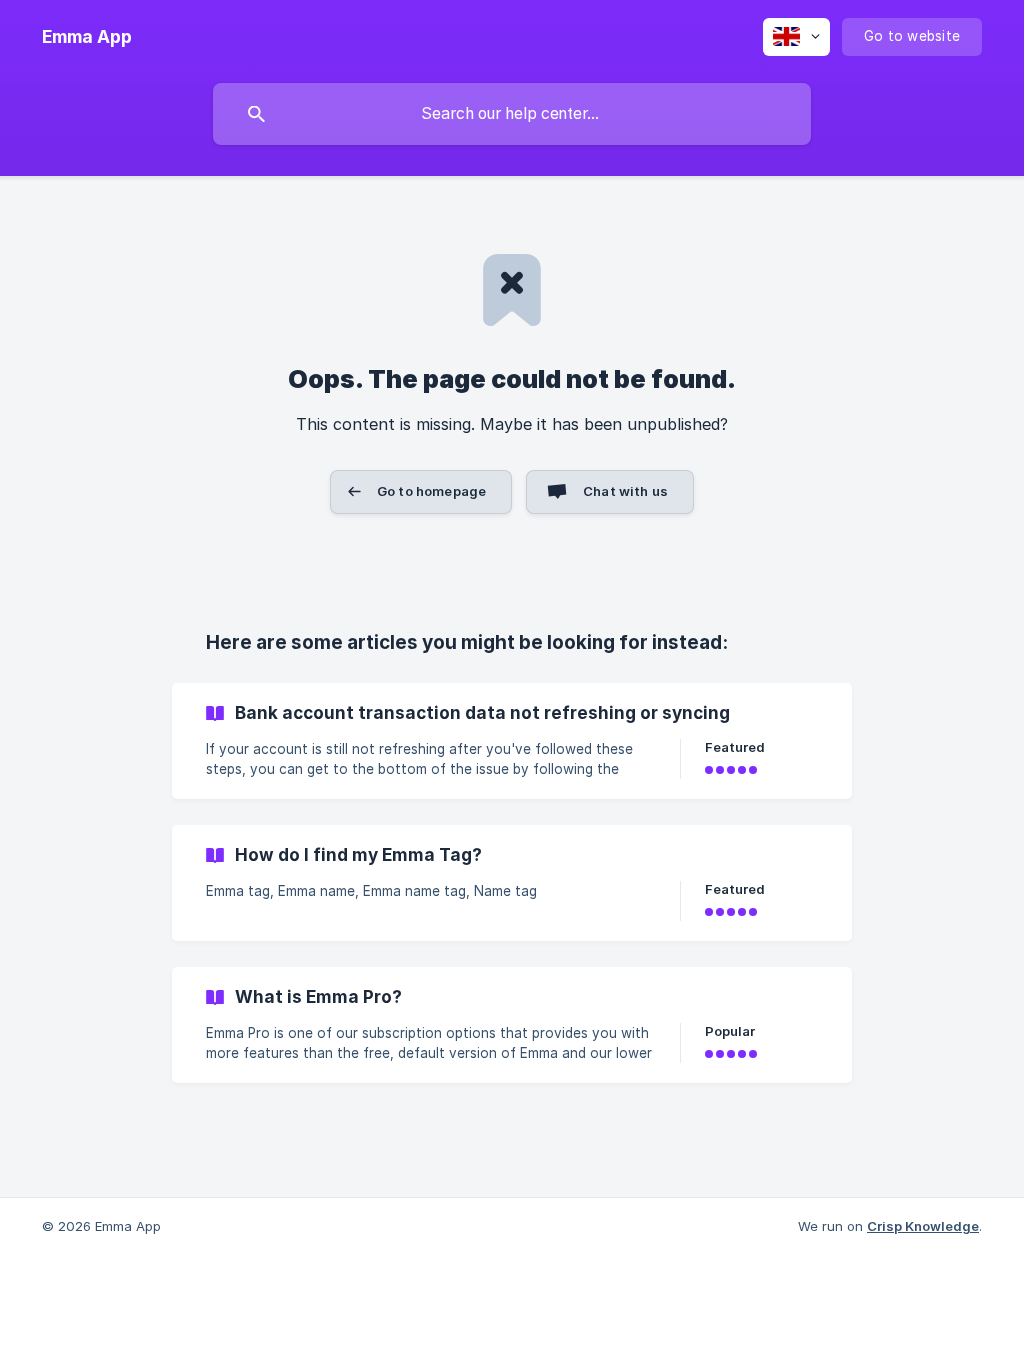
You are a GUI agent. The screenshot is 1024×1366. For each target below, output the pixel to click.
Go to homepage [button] (431, 491)
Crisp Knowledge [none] (923, 1226)
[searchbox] (512, 114)
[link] (512, 741)
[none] (87, 37)
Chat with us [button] (625, 491)
